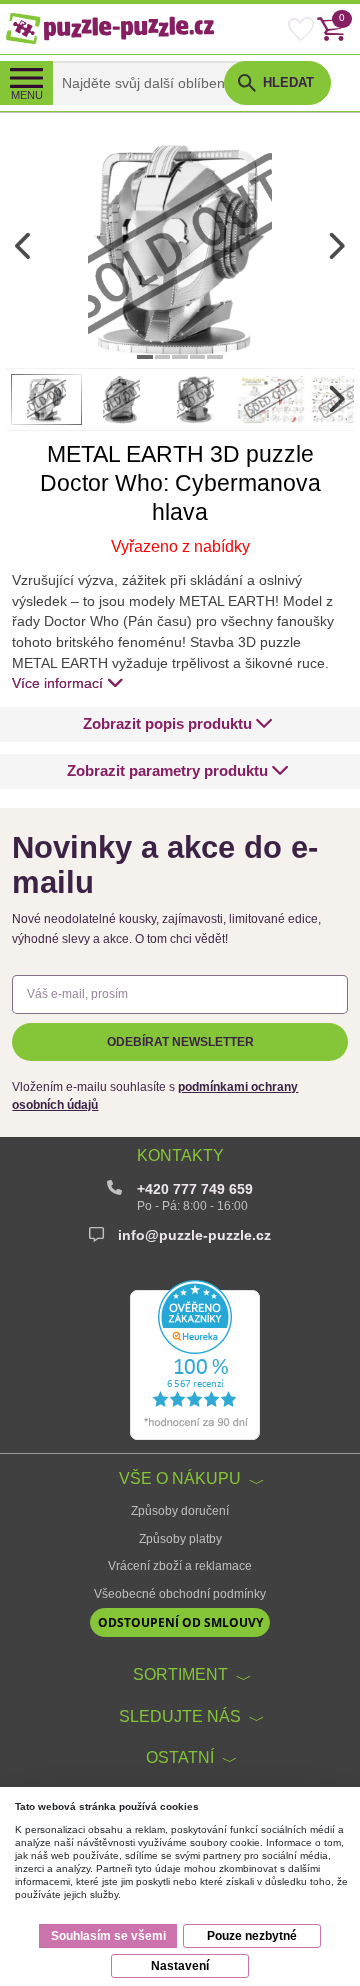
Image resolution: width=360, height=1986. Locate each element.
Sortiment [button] (180, 1674)
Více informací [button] (57, 683)
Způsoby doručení (180, 1511)
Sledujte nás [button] (180, 1716)
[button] (178, 724)
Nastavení (180, 1966)
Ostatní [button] (180, 1757)
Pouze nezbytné (252, 1936)
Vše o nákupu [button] (180, 1478)
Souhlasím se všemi (108, 1936)
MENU (27, 95)
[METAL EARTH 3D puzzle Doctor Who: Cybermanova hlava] (180, 247)
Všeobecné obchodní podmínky (180, 1594)
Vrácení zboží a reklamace (180, 1566)
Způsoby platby (180, 1539)
